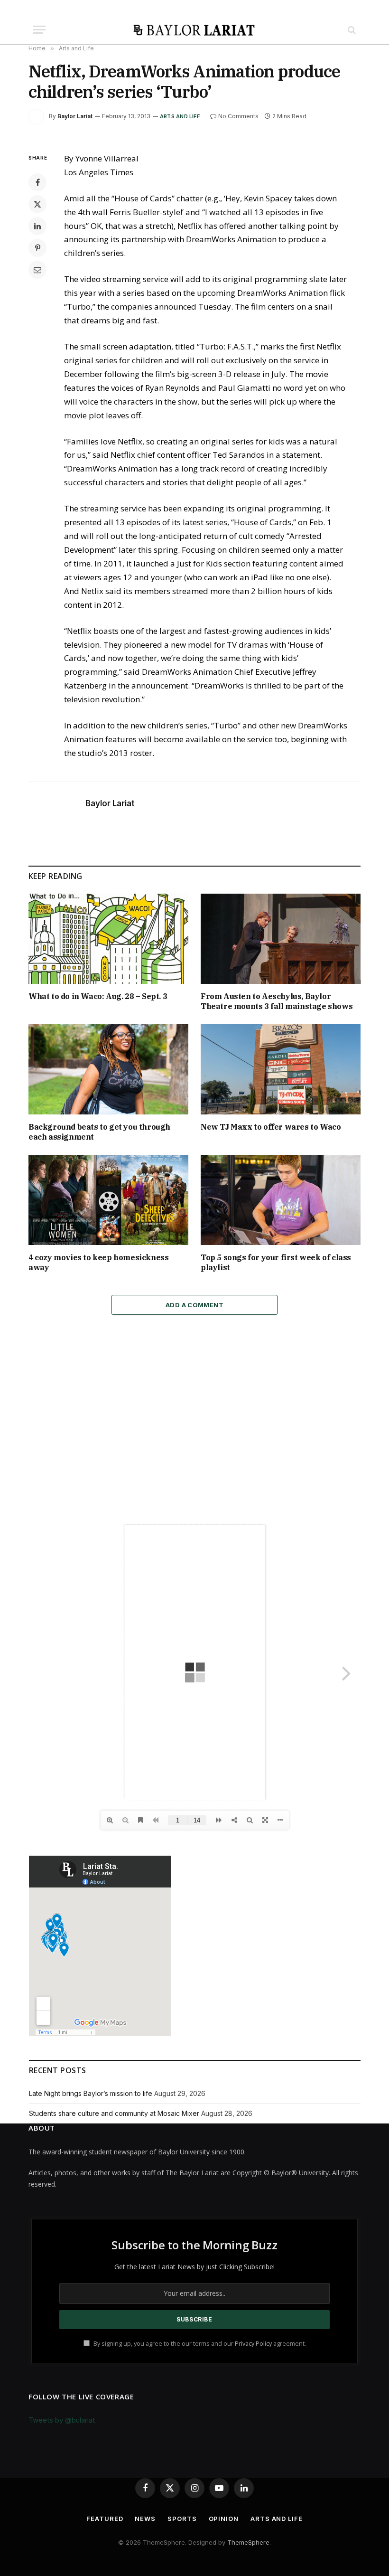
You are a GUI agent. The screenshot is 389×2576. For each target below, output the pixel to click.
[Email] (37, 270)
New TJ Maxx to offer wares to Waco (271, 1127)
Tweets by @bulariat (62, 2420)
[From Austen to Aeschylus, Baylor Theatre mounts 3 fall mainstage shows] (281, 939)
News (145, 2519)
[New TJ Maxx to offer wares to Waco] (281, 1069)
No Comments (238, 116)
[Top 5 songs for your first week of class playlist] (281, 1200)
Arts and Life (180, 116)
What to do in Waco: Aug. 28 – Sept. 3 (98, 996)
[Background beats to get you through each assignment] (108, 1069)
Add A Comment (194, 1305)
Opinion (224, 2519)
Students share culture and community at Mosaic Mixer (114, 2113)
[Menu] (39, 30)
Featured (105, 2519)
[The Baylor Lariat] (194, 30)
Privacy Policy (253, 2344)
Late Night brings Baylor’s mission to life (91, 2093)
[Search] (351, 30)
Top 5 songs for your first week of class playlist (276, 1263)
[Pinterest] (37, 248)
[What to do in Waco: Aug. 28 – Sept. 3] (108, 939)
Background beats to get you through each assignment (99, 1132)
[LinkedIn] (37, 226)
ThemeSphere (248, 2542)
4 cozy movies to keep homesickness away (98, 1263)
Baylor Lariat (75, 116)
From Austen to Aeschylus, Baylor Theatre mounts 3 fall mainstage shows (277, 1001)
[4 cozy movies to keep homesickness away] (108, 1200)
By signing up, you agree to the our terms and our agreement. (199, 2344)
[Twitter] (37, 204)
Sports (182, 2519)
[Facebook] (37, 182)
